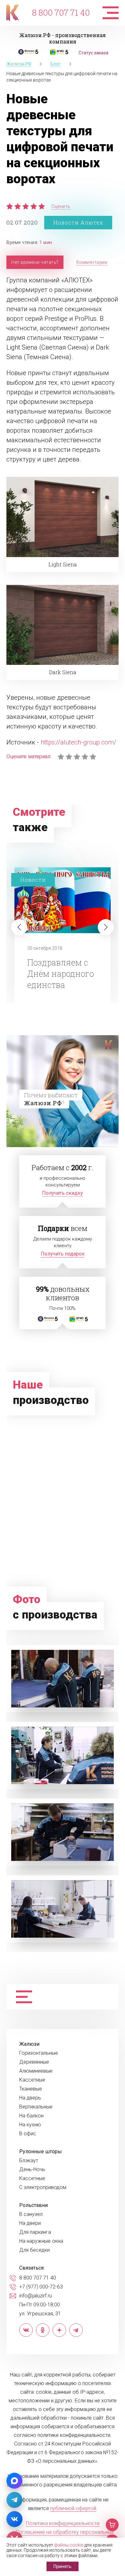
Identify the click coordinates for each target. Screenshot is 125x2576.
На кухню (30, 2125)
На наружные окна (41, 2241)
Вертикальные (36, 2107)
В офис (28, 2134)
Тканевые (31, 2089)
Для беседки (34, 2250)
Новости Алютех (78, 222)
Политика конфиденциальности (63, 2523)
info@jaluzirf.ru (36, 2296)
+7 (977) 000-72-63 (41, 2287)
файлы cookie (69, 2545)
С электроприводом (43, 2187)
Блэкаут (29, 2161)
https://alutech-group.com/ (79, 742)
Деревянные (34, 2062)
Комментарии (92, 262)
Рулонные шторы (41, 2152)
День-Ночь (32, 2170)
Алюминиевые (36, 2071)
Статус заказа (93, 53)
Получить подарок (63, 1254)
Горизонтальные (39, 2053)
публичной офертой (73, 2508)
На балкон (31, 2116)
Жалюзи (29, 2044)
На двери (30, 2223)
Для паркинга (35, 2232)
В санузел (31, 2214)
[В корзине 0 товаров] (112, 2525)
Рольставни (33, 2205)
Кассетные (32, 2080)
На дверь (30, 2098)
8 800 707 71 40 (61, 12)
